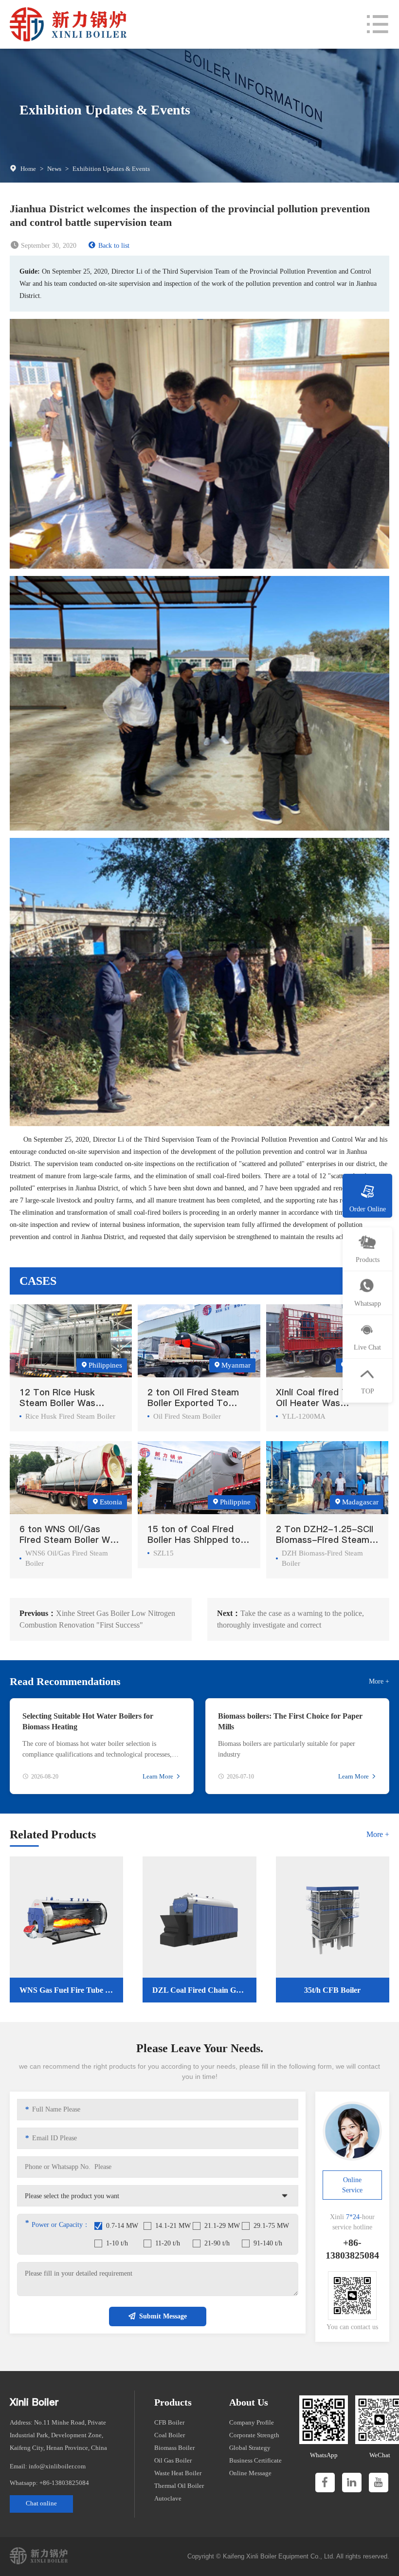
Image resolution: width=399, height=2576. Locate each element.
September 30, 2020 (49, 246)
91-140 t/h (268, 2243)
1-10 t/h (117, 2243)
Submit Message (163, 2316)
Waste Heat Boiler (178, 2473)
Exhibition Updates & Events (111, 169)
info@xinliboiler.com (57, 2466)
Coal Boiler (170, 2435)
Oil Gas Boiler (173, 2460)
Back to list (114, 246)
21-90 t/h (217, 2243)
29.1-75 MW (271, 2226)
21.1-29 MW (222, 2226)
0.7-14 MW (122, 2226)
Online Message (250, 2473)
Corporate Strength (254, 2435)
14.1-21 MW (173, 2226)
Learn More (158, 1776)
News (54, 169)
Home (28, 169)
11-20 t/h (168, 2243)
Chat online (41, 2503)
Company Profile (252, 2422)
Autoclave (168, 2498)
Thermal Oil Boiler (179, 2486)
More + (379, 1681)
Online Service (352, 2185)
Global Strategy (250, 2448)
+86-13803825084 (64, 2483)
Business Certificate (255, 2460)
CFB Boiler (169, 2422)
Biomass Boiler (174, 2448)
